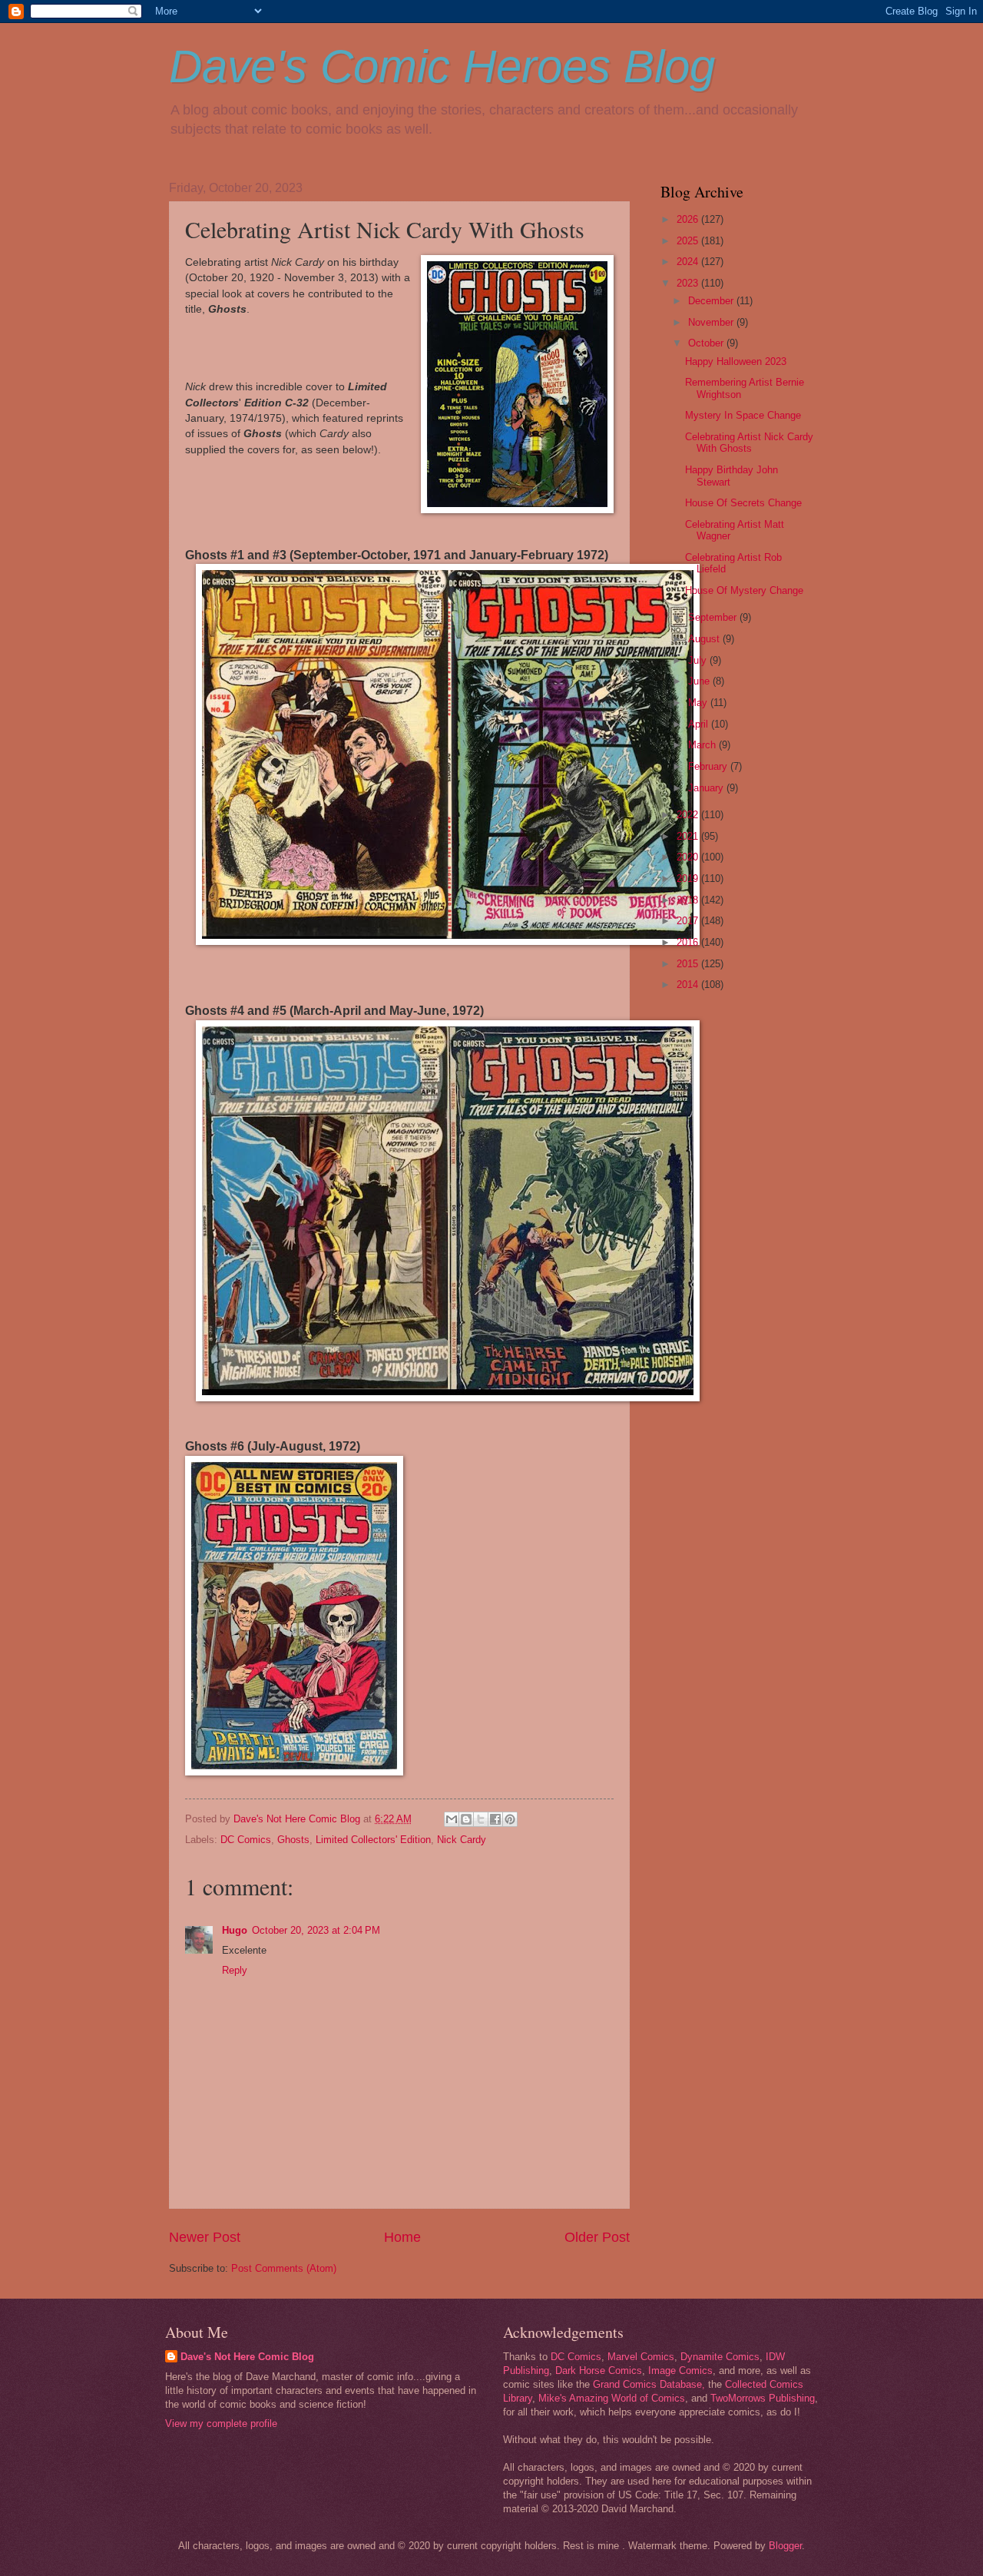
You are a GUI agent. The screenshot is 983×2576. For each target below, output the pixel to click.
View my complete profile (221, 2423)
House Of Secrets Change (743, 503)
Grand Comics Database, (649, 2384)
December (712, 301)
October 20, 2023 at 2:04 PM (316, 1930)
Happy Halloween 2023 (736, 361)
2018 (689, 900)
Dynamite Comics (720, 2357)
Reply (235, 1970)
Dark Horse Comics (599, 2370)
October (707, 343)
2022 (689, 815)
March (703, 745)
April (700, 724)
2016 (689, 942)
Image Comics (680, 2370)
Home (402, 2237)
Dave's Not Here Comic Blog (247, 2357)
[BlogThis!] (466, 1819)
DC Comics (246, 1840)
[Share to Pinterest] (510, 1819)
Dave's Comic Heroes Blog (442, 66)
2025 (689, 241)
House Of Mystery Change (744, 590)
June (700, 681)
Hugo (235, 1930)
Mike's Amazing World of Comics (612, 2398)
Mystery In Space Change (743, 415)
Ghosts (293, 1840)
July (699, 660)
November (712, 322)
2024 (689, 262)
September (714, 617)
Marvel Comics (641, 2357)
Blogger (785, 2546)
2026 (689, 219)
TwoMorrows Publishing (763, 2398)
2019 (689, 879)
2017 (689, 921)
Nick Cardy (462, 1840)
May (699, 703)
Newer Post (205, 2237)
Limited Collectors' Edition (373, 1840)
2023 (689, 283)
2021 (689, 836)
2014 (689, 985)
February (709, 766)
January (707, 788)
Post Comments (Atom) (284, 2268)
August (705, 639)
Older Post (597, 2237)
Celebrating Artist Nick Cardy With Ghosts (749, 443)
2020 (689, 857)
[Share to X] (481, 1819)
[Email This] (452, 1819)
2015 (689, 964)
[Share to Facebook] (495, 1819)
